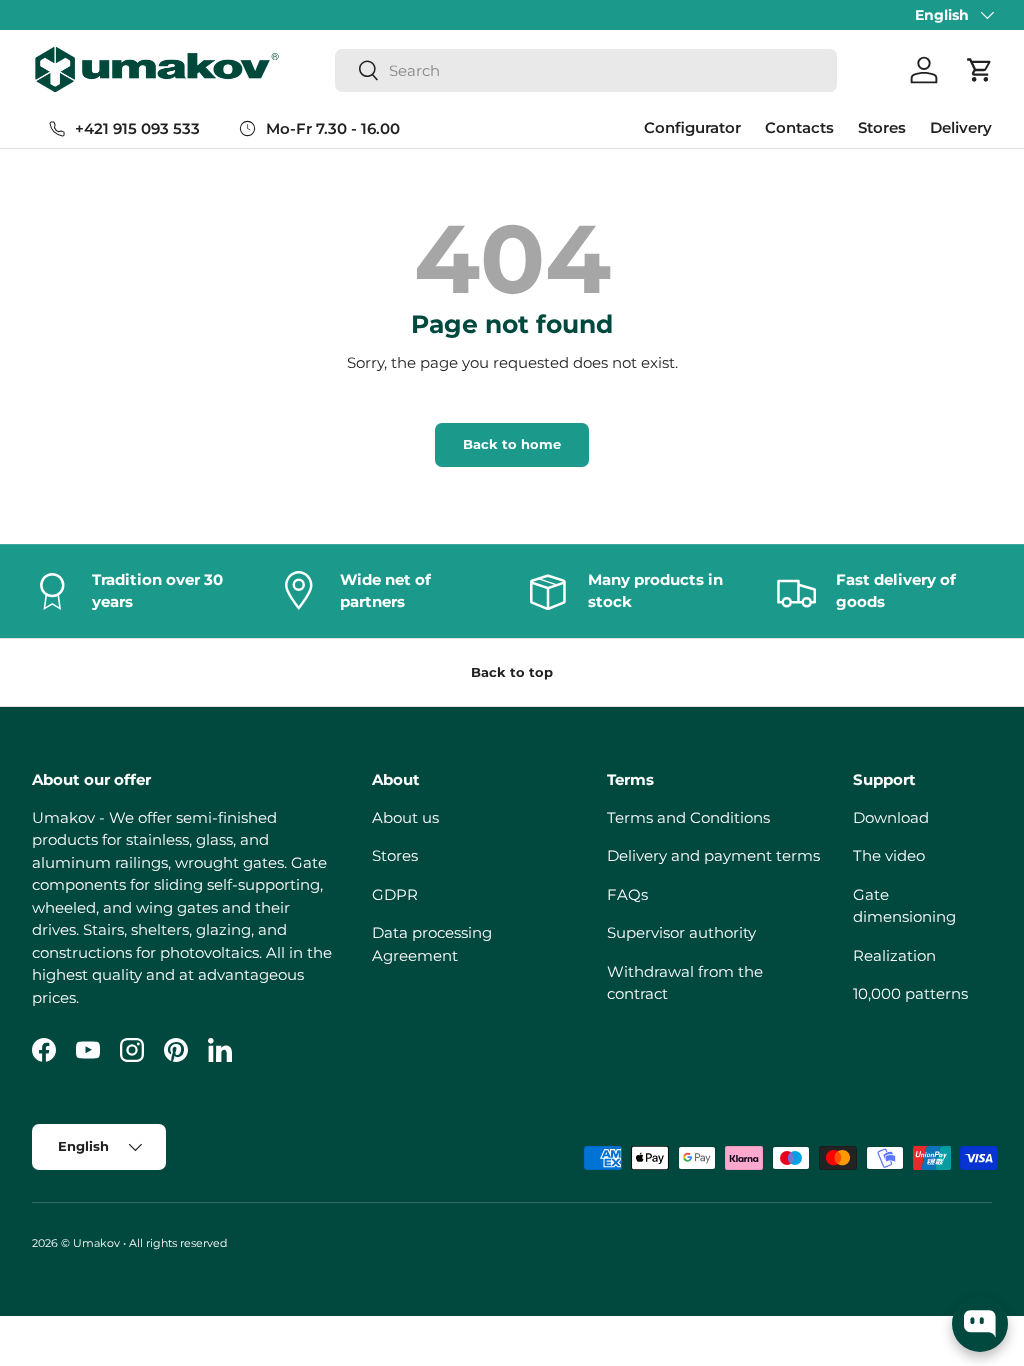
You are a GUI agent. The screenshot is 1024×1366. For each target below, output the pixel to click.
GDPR (395, 894)
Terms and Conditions (688, 817)
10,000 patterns (910, 993)
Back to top (512, 672)
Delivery (961, 127)
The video (889, 855)
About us (405, 817)
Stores (882, 127)
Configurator (692, 127)
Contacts (799, 127)
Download (891, 817)
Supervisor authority (681, 932)
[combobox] (586, 70)
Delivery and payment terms (713, 855)
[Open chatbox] (980, 1324)
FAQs (627, 894)
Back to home (512, 444)
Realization (894, 955)
